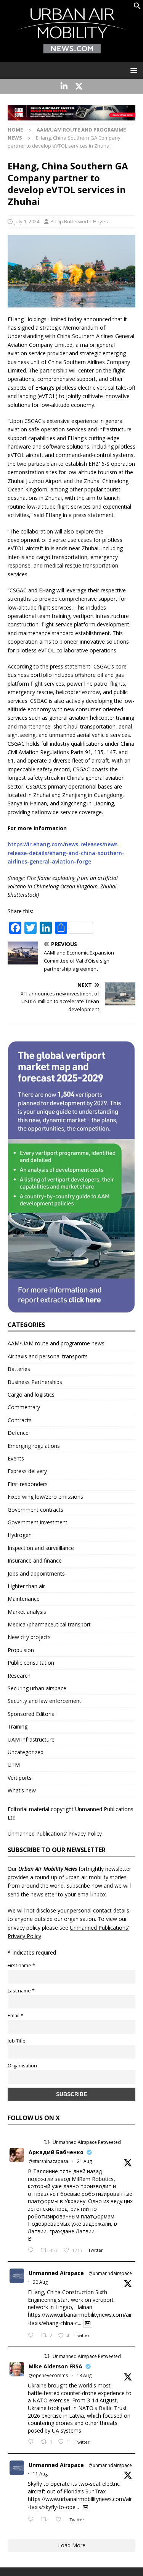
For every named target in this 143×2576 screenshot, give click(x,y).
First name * (21, 1965)
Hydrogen (20, 1535)
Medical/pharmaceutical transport (49, 1624)
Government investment (38, 1522)
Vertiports (20, 1778)
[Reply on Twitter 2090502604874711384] (32, 2336)
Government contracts (35, 1510)
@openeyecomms (48, 2375)
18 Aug (84, 2375)
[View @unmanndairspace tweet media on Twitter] (88, 2323)
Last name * (21, 1991)
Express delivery (27, 1471)
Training (18, 1726)
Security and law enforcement (44, 1701)
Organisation (22, 2066)
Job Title (17, 2041)
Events (16, 1458)
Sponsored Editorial (32, 1714)
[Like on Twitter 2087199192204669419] (60, 2520)
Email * (15, 2016)
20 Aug (40, 2282)
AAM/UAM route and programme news (56, 1343)
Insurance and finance (35, 1560)
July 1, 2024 (27, 221)
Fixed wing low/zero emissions (45, 1497)
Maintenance (24, 1599)
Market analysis (27, 1612)
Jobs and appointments (36, 1573)
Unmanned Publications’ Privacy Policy (55, 1834)
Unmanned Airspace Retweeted (87, 2142)
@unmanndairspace (110, 2273)
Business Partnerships (35, 1382)
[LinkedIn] (64, 86)
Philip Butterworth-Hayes (79, 221)
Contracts (20, 1420)
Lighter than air (26, 1586)
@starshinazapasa (48, 2161)
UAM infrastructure (31, 1739)
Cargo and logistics (31, 1395)
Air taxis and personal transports (48, 1356)
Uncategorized (26, 1752)
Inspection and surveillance (41, 1548)
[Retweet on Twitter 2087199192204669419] (46, 2520)
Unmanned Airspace (56, 2273)
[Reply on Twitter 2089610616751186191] (32, 2442)
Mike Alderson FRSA (55, 2366)
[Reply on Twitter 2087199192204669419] (32, 2520)
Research (19, 1676)
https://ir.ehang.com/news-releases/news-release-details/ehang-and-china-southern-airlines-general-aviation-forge (66, 853)
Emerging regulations (34, 1446)
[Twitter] (79, 86)
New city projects (29, 1637)
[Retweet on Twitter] (47, 2142)
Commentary (24, 1407)
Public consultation (31, 1663)
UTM (14, 1765)
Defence (18, 1433)
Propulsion (21, 1650)
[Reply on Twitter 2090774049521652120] (32, 2251)
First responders (28, 1484)
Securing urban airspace (37, 1688)
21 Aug (84, 2161)
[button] (137, 7)
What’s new (22, 1790)
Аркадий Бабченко (56, 2152)
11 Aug (40, 2474)
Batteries (19, 1369)
